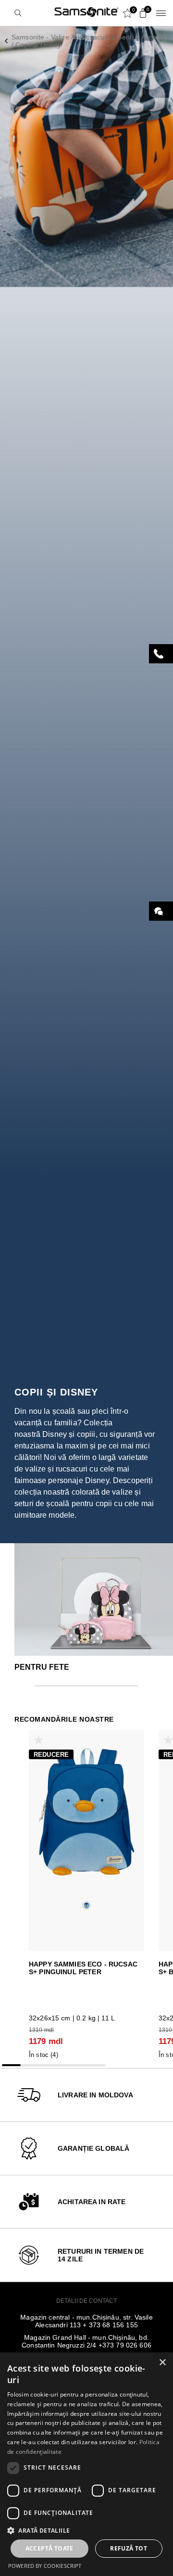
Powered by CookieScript (45, 2566)
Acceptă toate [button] (49, 2548)
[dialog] (86, 2464)
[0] (141, 13)
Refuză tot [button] (129, 2548)
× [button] (162, 2363)
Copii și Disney (38, 45)
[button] (86, 2530)
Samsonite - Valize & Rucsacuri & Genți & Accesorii (91, 37)
